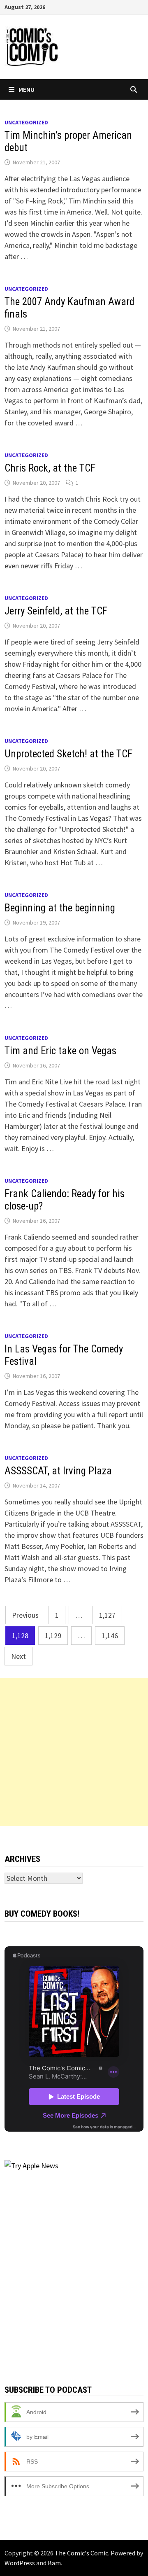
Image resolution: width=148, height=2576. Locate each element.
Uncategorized (26, 122)
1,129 (53, 1636)
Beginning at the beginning (60, 908)
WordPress (20, 2563)
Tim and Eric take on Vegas (60, 1051)
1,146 (110, 1636)
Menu (27, 89)
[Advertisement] (74, 1752)
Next (18, 1656)
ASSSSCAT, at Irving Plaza (58, 1471)
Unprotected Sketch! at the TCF (68, 754)
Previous (25, 1615)
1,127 (107, 1615)
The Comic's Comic (81, 2553)
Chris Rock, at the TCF (50, 468)
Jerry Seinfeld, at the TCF (56, 611)
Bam (54, 2563)
